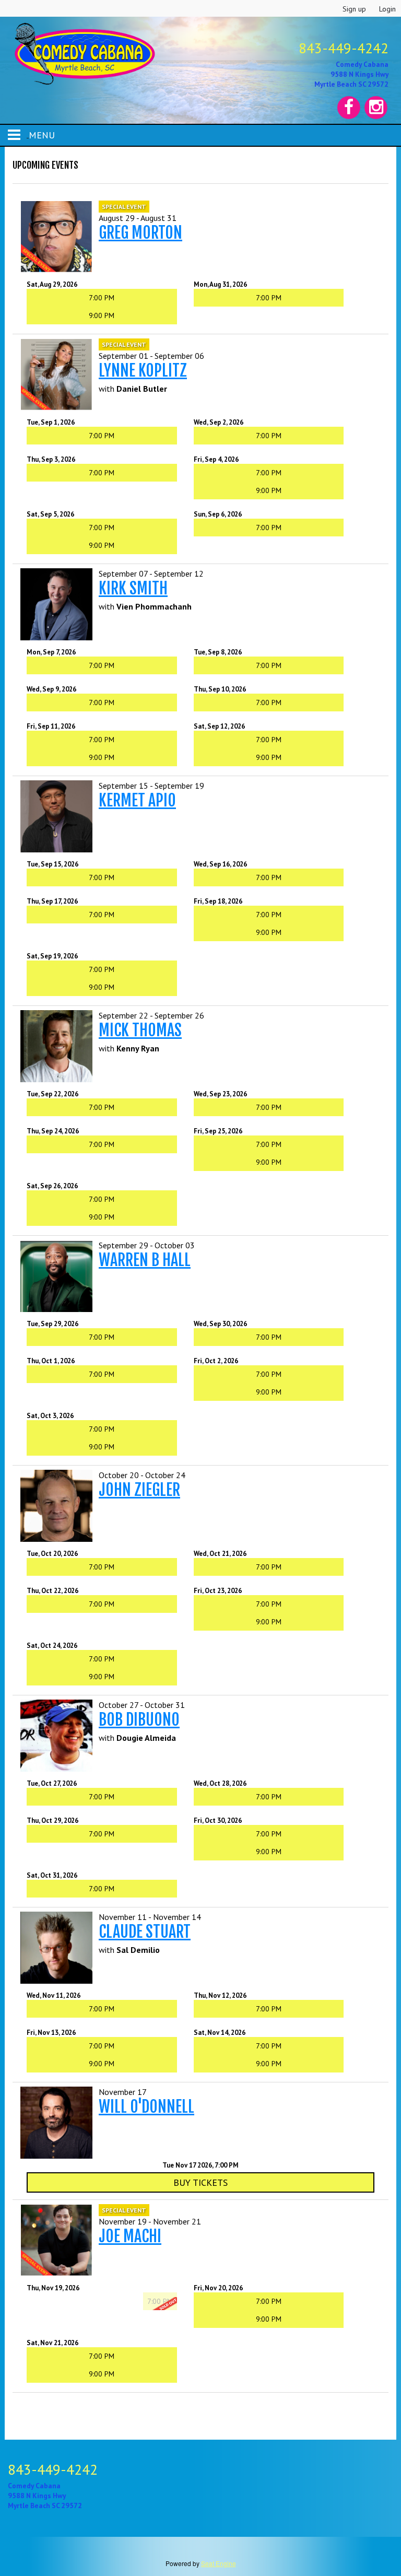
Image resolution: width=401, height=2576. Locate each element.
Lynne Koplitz (143, 371)
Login (387, 9)
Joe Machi (130, 2236)
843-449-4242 (344, 48)
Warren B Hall (145, 1260)
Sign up (354, 9)
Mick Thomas (140, 1030)
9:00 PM (102, 315)
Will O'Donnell (146, 2107)
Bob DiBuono (139, 1720)
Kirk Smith (133, 588)
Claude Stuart (145, 1932)
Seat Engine (219, 2563)
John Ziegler (139, 1490)
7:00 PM (102, 298)
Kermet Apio (137, 800)
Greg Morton (140, 233)
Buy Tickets (200, 2182)
